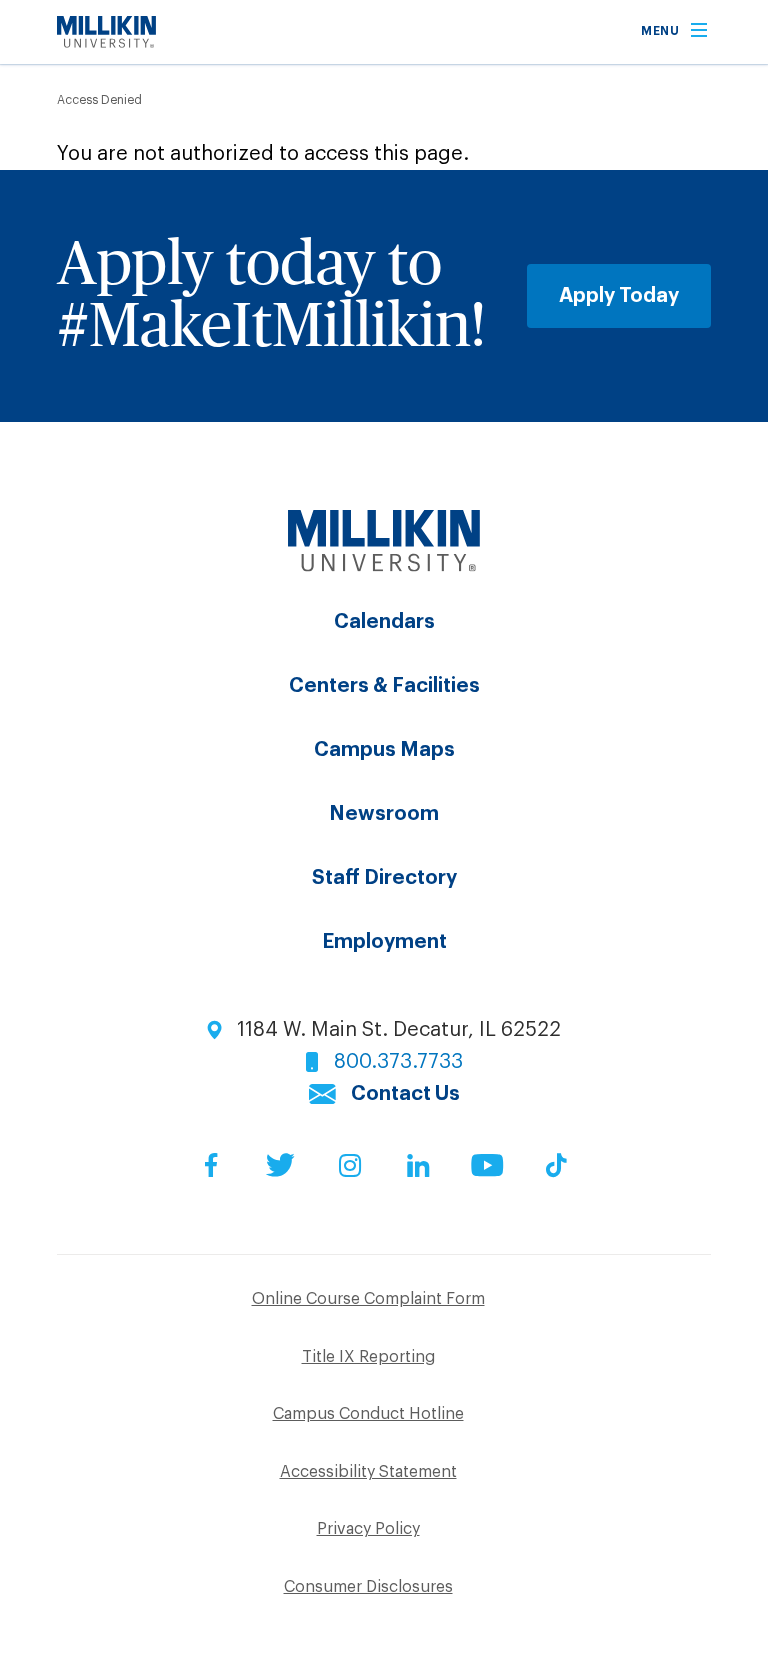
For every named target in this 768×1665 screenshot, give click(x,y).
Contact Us (405, 1094)
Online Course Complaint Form (368, 1299)
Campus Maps (384, 750)
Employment (384, 942)
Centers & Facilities (384, 686)
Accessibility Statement (368, 1472)
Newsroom (384, 814)
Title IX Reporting (368, 1357)
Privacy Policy (368, 1529)
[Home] (106, 42)
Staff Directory (384, 878)
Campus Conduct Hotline (368, 1414)
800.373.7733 (398, 1062)
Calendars (384, 622)
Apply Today (619, 296)
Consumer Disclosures (368, 1587)
